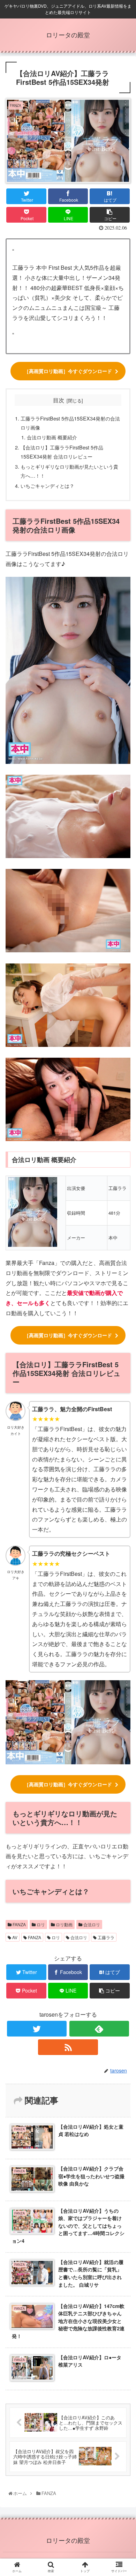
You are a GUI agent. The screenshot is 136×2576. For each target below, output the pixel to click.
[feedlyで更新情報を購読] (99, 2029)
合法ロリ (91, 1924)
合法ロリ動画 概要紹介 (52, 437)
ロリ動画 (64, 1924)
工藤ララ (105, 1937)
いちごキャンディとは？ (47, 486)
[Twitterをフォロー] (37, 2029)
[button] (123, 1372)
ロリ (40, 1924)
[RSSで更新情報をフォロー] (68, 2047)
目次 (59, 400)
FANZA (19, 1924)
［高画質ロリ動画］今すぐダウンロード (68, 371)
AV (14, 1937)
